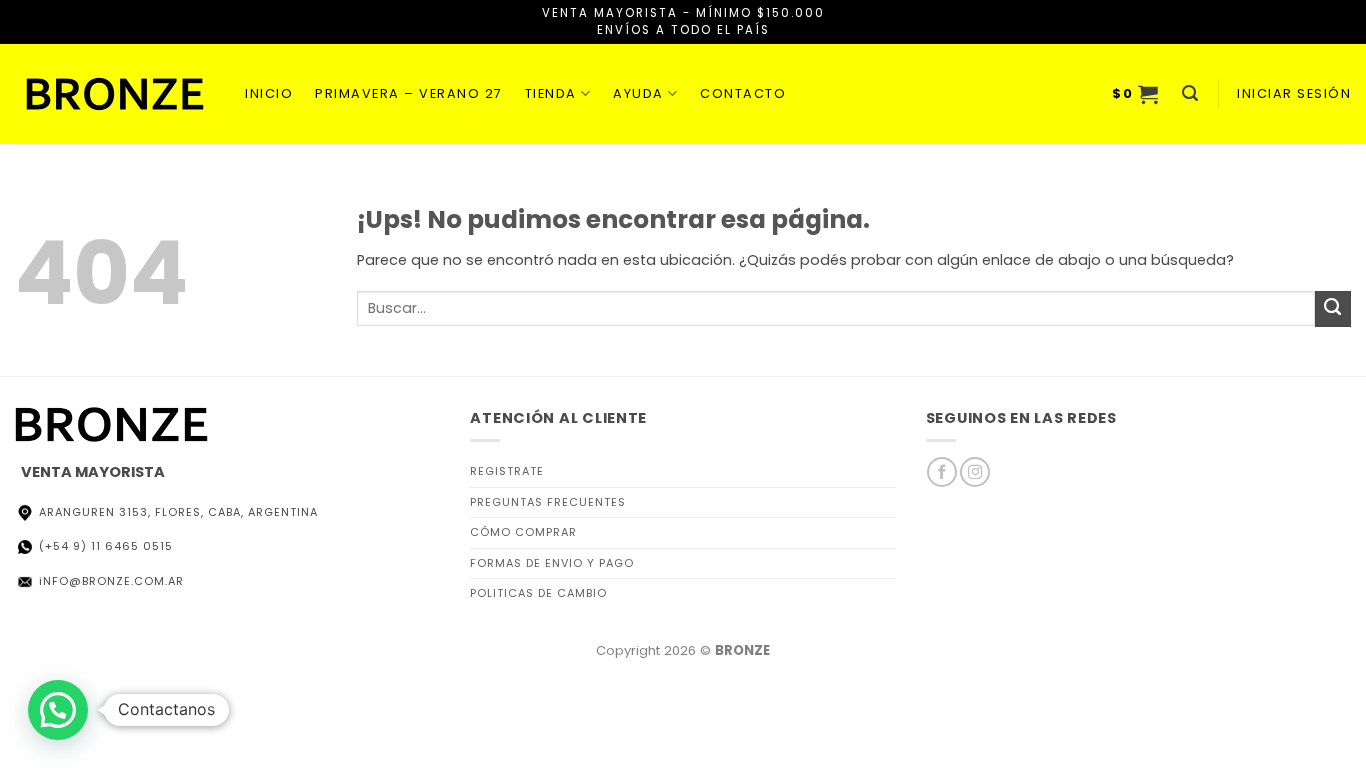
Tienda (551, 93)
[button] (1136, 94)
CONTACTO (743, 93)
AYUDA (638, 93)
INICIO (269, 93)
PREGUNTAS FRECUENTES (548, 502)
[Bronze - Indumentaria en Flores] (115, 94)
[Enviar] (1333, 309)
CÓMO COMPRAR (523, 532)
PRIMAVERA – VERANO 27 (409, 93)
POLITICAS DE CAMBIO (538, 593)
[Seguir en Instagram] (975, 472)
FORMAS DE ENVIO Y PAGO (552, 563)
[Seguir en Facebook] (942, 472)
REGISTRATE (507, 471)
